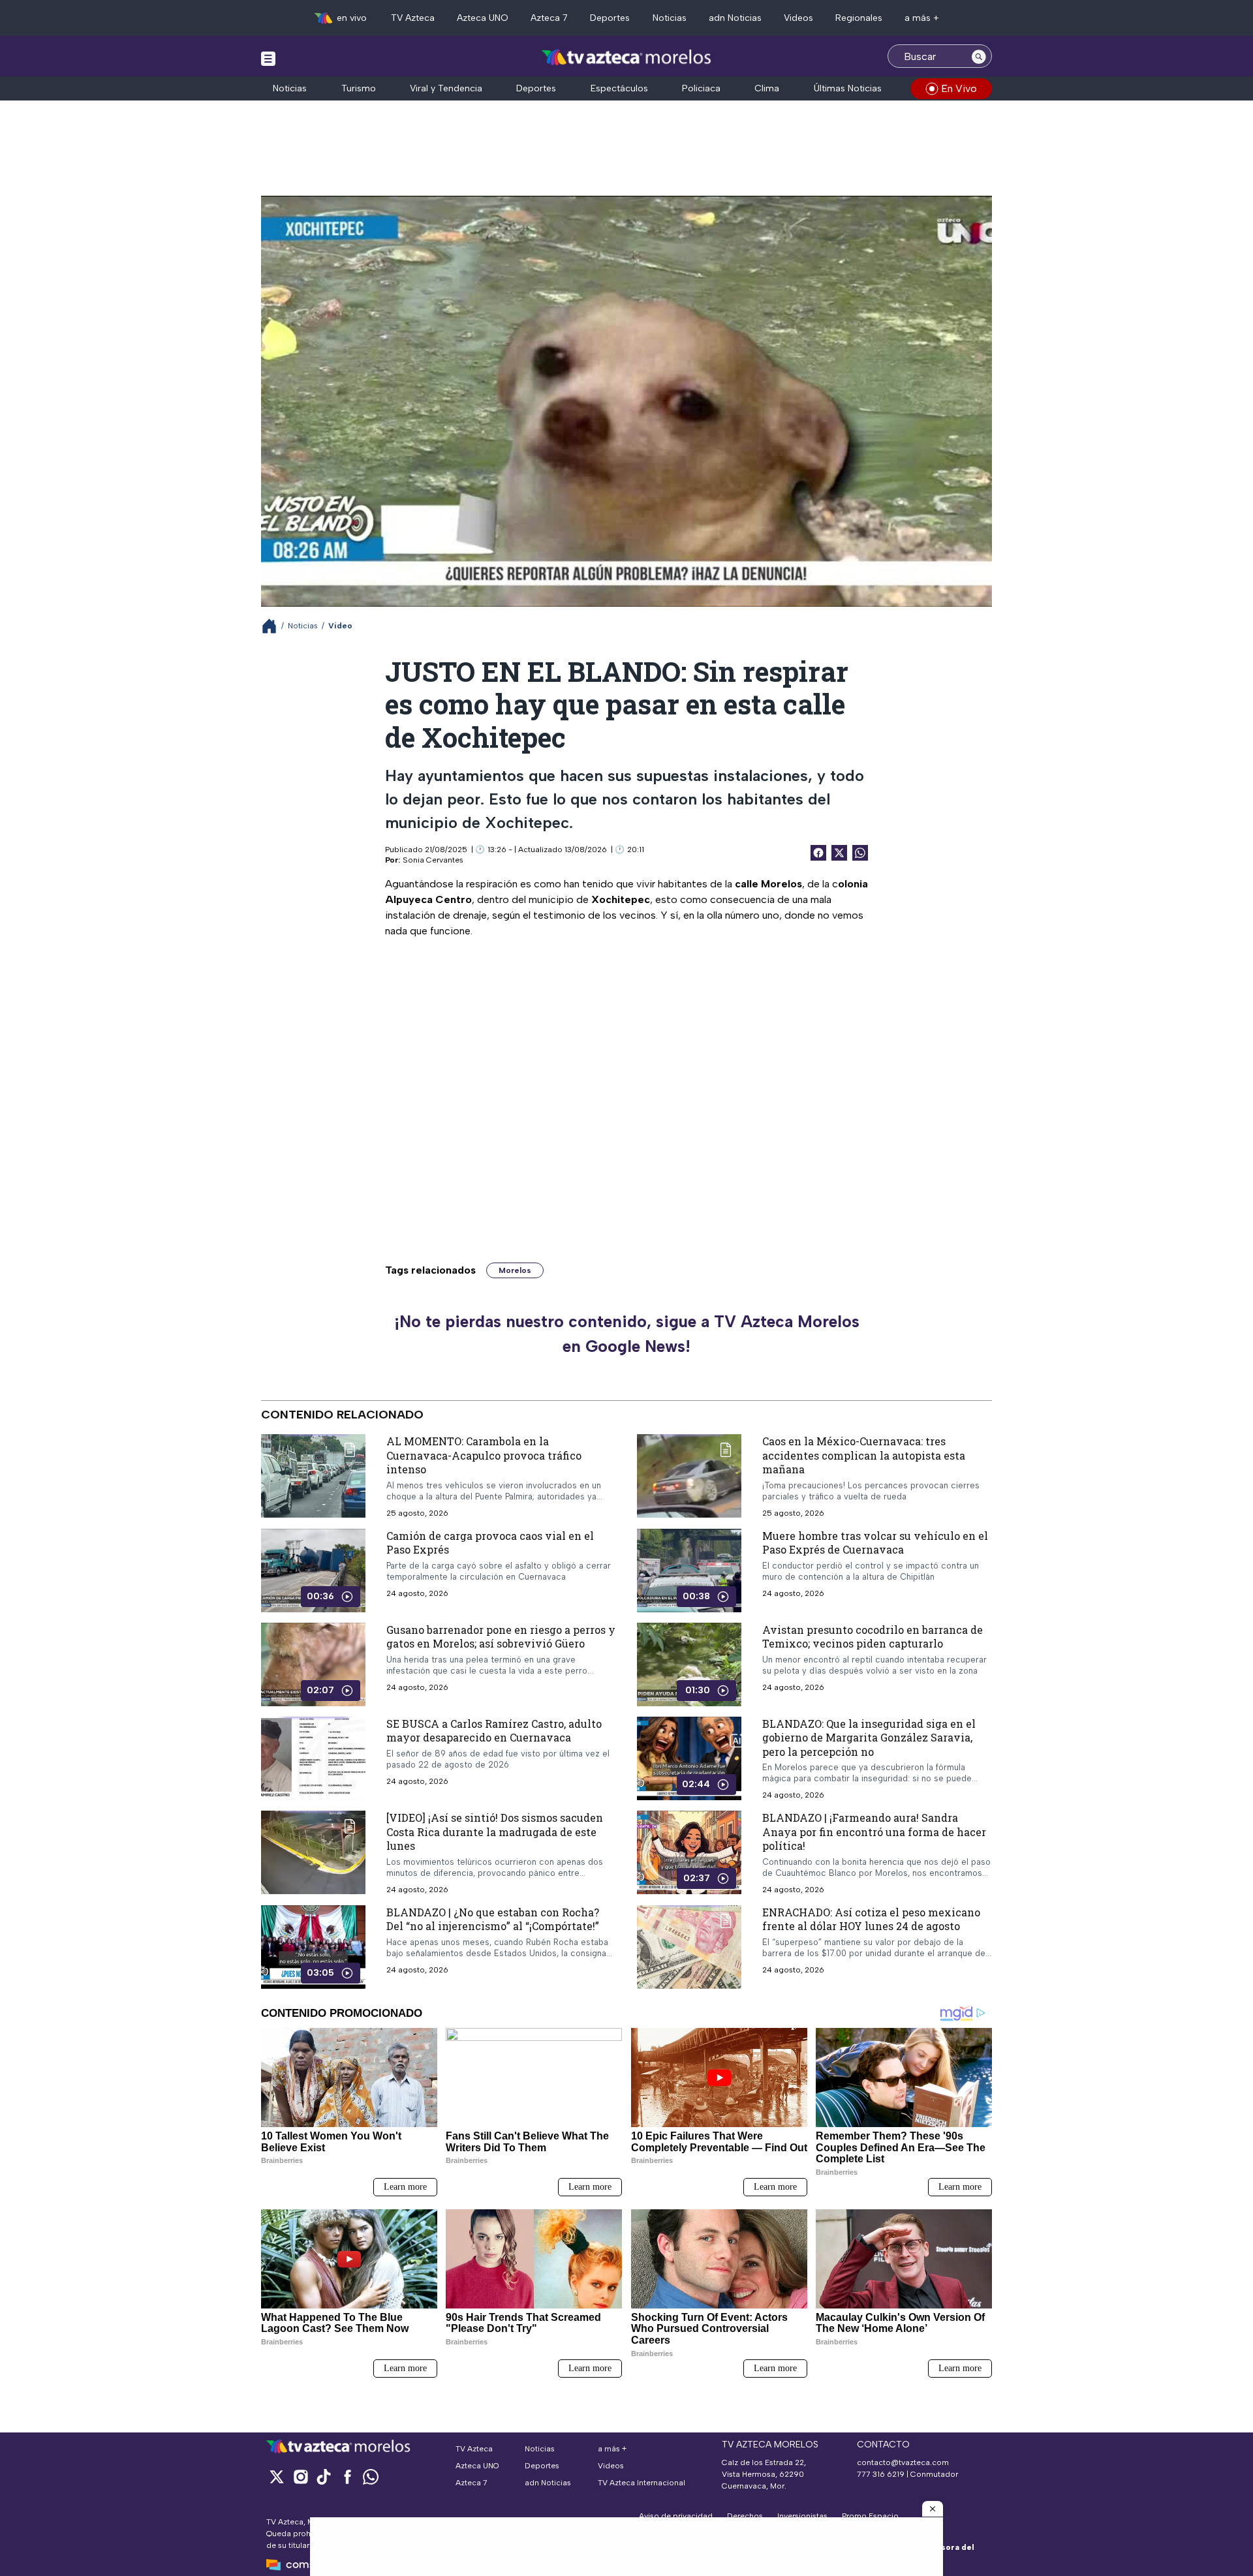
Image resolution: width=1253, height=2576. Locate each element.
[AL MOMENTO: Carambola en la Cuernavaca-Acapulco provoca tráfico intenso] (313, 1476)
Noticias (670, 18)
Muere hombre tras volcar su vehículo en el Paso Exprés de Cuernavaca (875, 1543)
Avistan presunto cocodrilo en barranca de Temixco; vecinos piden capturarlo (873, 1637)
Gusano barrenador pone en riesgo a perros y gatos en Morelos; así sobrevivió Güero (501, 1637)
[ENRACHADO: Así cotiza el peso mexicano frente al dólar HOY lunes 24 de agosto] (689, 1947)
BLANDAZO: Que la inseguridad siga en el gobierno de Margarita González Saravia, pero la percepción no (869, 1738)
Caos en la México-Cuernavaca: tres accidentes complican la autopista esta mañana (864, 1455)
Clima (767, 88)
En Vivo (959, 88)
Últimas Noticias (848, 88)
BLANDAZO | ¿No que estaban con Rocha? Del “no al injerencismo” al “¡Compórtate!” (493, 1919)
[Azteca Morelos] (626, 58)
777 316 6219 (881, 2474)
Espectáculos (619, 88)
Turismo (359, 88)
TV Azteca (413, 18)
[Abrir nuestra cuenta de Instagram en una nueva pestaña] (300, 2476)
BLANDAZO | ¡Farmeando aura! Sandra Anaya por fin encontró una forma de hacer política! (874, 1832)
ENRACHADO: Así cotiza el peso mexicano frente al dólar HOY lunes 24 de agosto (871, 1919)
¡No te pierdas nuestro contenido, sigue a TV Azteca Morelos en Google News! (627, 1334)
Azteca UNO (483, 18)
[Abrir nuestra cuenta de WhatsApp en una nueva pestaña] (371, 2476)
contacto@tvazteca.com (903, 2462)
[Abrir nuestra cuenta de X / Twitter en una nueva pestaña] (277, 2476)
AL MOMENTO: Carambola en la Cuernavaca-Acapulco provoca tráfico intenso (484, 1455)
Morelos (515, 1270)
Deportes (610, 18)
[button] (933, 2509)
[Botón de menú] (268, 58)
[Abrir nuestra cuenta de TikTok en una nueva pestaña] (324, 2476)
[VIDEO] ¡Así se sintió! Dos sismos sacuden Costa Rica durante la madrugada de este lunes (495, 1832)
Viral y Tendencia (446, 88)
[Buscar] (979, 56)
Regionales (859, 18)
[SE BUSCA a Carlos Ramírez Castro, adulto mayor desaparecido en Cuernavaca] (313, 1758)
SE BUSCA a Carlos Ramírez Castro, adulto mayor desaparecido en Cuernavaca (494, 1731)
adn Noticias (735, 18)
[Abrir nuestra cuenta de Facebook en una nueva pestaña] (347, 2476)
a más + (922, 18)
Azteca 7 (549, 18)
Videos (798, 18)
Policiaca (701, 88)
